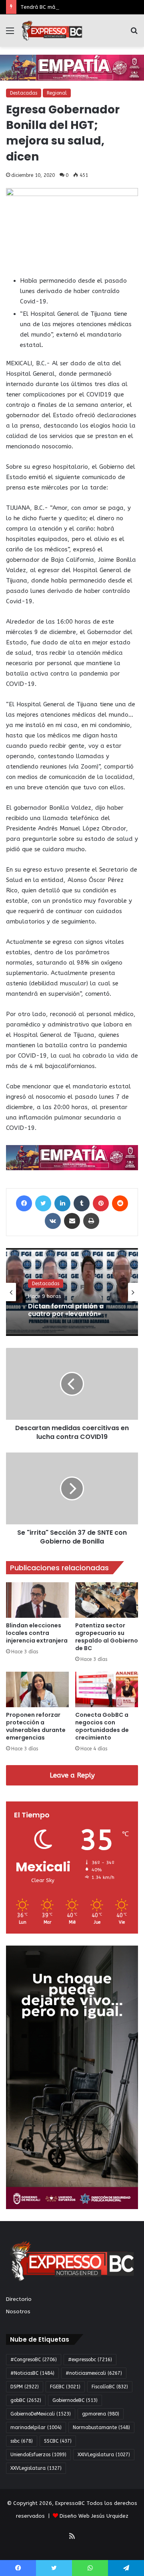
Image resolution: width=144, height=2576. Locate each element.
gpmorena (101, 2414)
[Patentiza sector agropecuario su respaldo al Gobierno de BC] (107, 1600)
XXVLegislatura (36, 2468)
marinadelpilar (36, 2427)
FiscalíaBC (110, 2387)
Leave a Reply (72, 1775)
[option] (72, 1292)
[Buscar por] (134, 34)
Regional (57, 93)
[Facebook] (24, 1203)
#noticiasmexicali (94, 2373)
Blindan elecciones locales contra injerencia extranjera (37, 1633)
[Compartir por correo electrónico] (72, 1221)
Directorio (19, 2299)
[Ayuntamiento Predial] (72, 1157)
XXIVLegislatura (104, 2455)
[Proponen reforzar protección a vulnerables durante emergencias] (37, 1689)
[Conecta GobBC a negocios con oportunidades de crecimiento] (107, 1689)
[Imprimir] (91, 1221)
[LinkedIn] (62, 1203)
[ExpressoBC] (52, 31)
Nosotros (18, 2311)
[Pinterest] (101, 1203)
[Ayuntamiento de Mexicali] (72, 67)
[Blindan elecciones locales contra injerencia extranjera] (37, 1600)
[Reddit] (120, 1203)
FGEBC (65, 2387)
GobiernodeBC (75, 2400)
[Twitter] (43, 1203)
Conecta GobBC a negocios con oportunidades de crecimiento (102, 1726)
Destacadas (24, 93)
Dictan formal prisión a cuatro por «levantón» (66, 1310)
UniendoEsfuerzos (38, 2455)
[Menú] (10, 34)
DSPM (25, 2387)
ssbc (22, 2441)
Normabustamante (101, 2427)
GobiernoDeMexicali (41, 2414)
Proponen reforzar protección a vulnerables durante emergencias (36, 1726)
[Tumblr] (82, 1203)
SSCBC (58, 2441)
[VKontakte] (53, 1221)
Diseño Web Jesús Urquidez (94, 2516)
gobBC (26, 2400)
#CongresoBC (34, 2360)
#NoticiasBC (32, 2373)
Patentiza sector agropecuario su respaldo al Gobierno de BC (107, 1637)
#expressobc (90, 2360)
